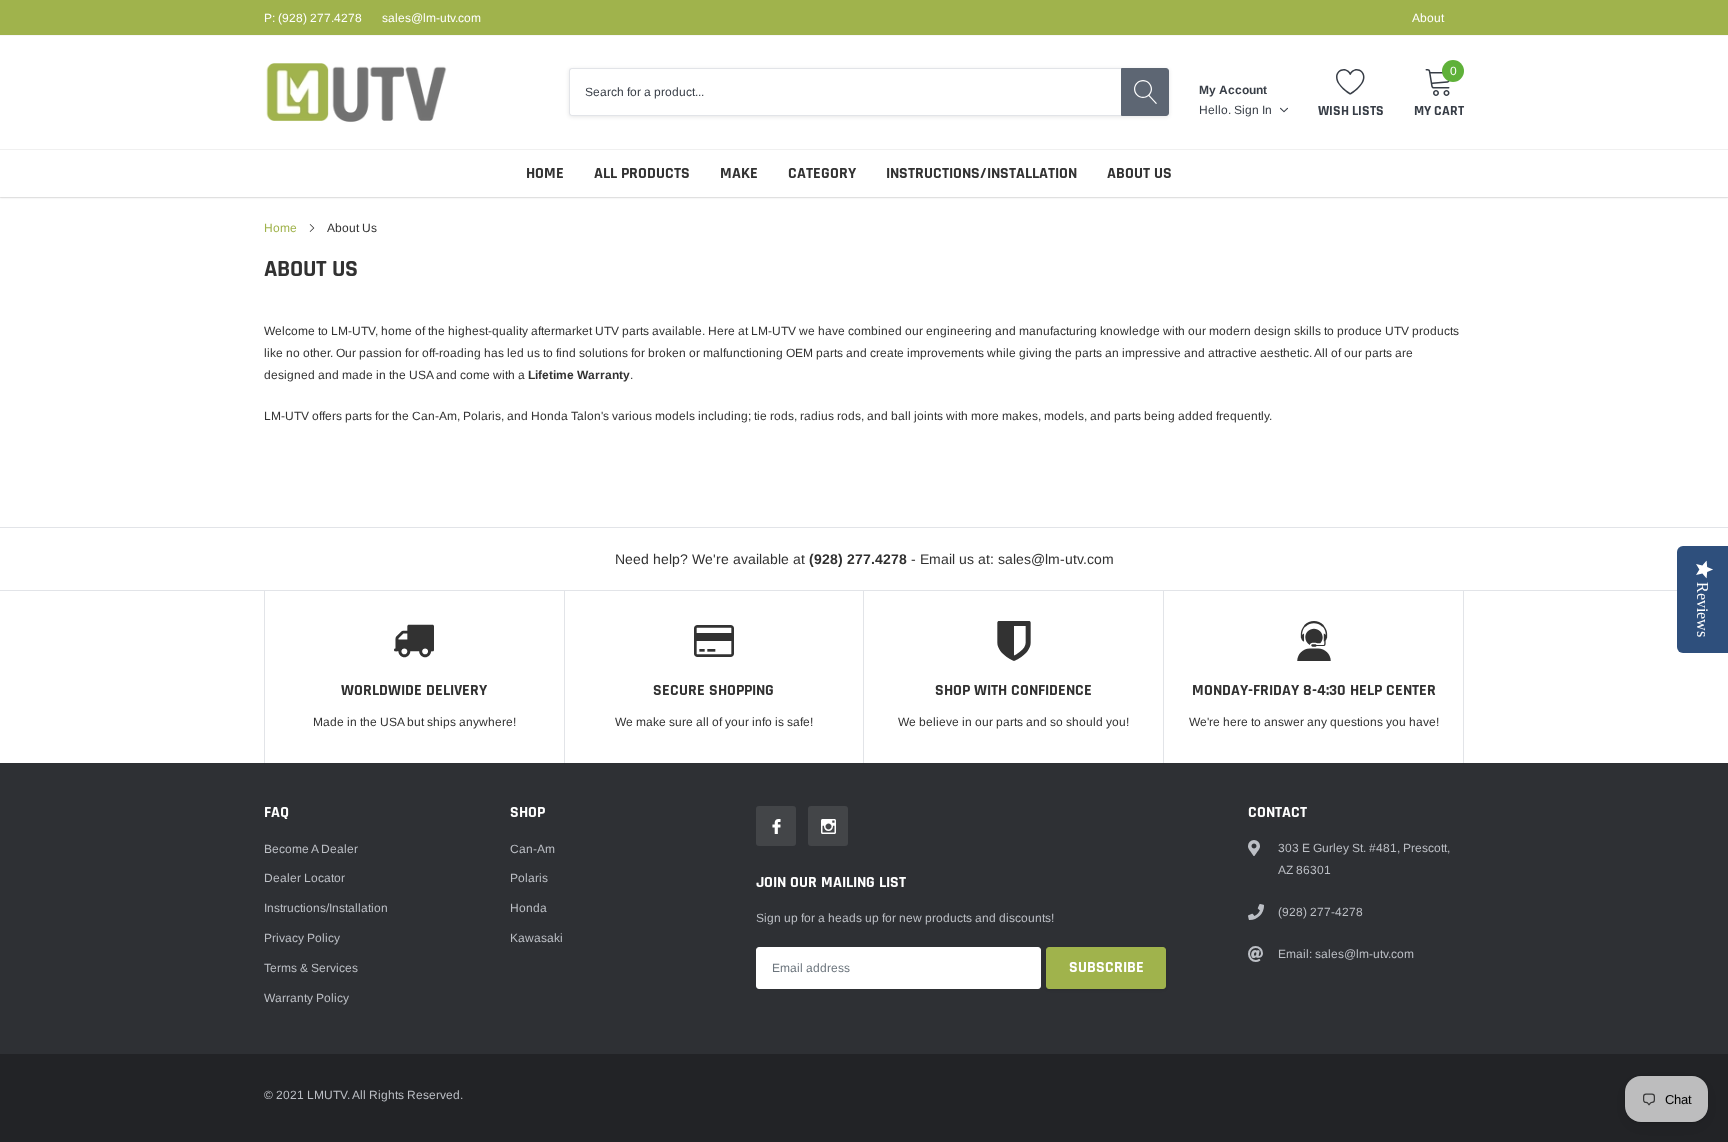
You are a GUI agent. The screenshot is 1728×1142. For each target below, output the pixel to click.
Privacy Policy (302, 938)
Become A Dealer (311, 849)
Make (739, 173)
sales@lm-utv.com (431, 18)
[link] (776, 826)
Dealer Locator (304, 878)
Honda (528, 908)
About (1428, 18)
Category (822, 173)
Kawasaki (536, 938)
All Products (642, 173)
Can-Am (532, 849)
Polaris (529, 878)
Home (545, 173)
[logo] (356, 92)
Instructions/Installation (981, 173)
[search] (1145, 92)
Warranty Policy (306, 998)
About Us (1139, 173)
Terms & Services (311, 968)
